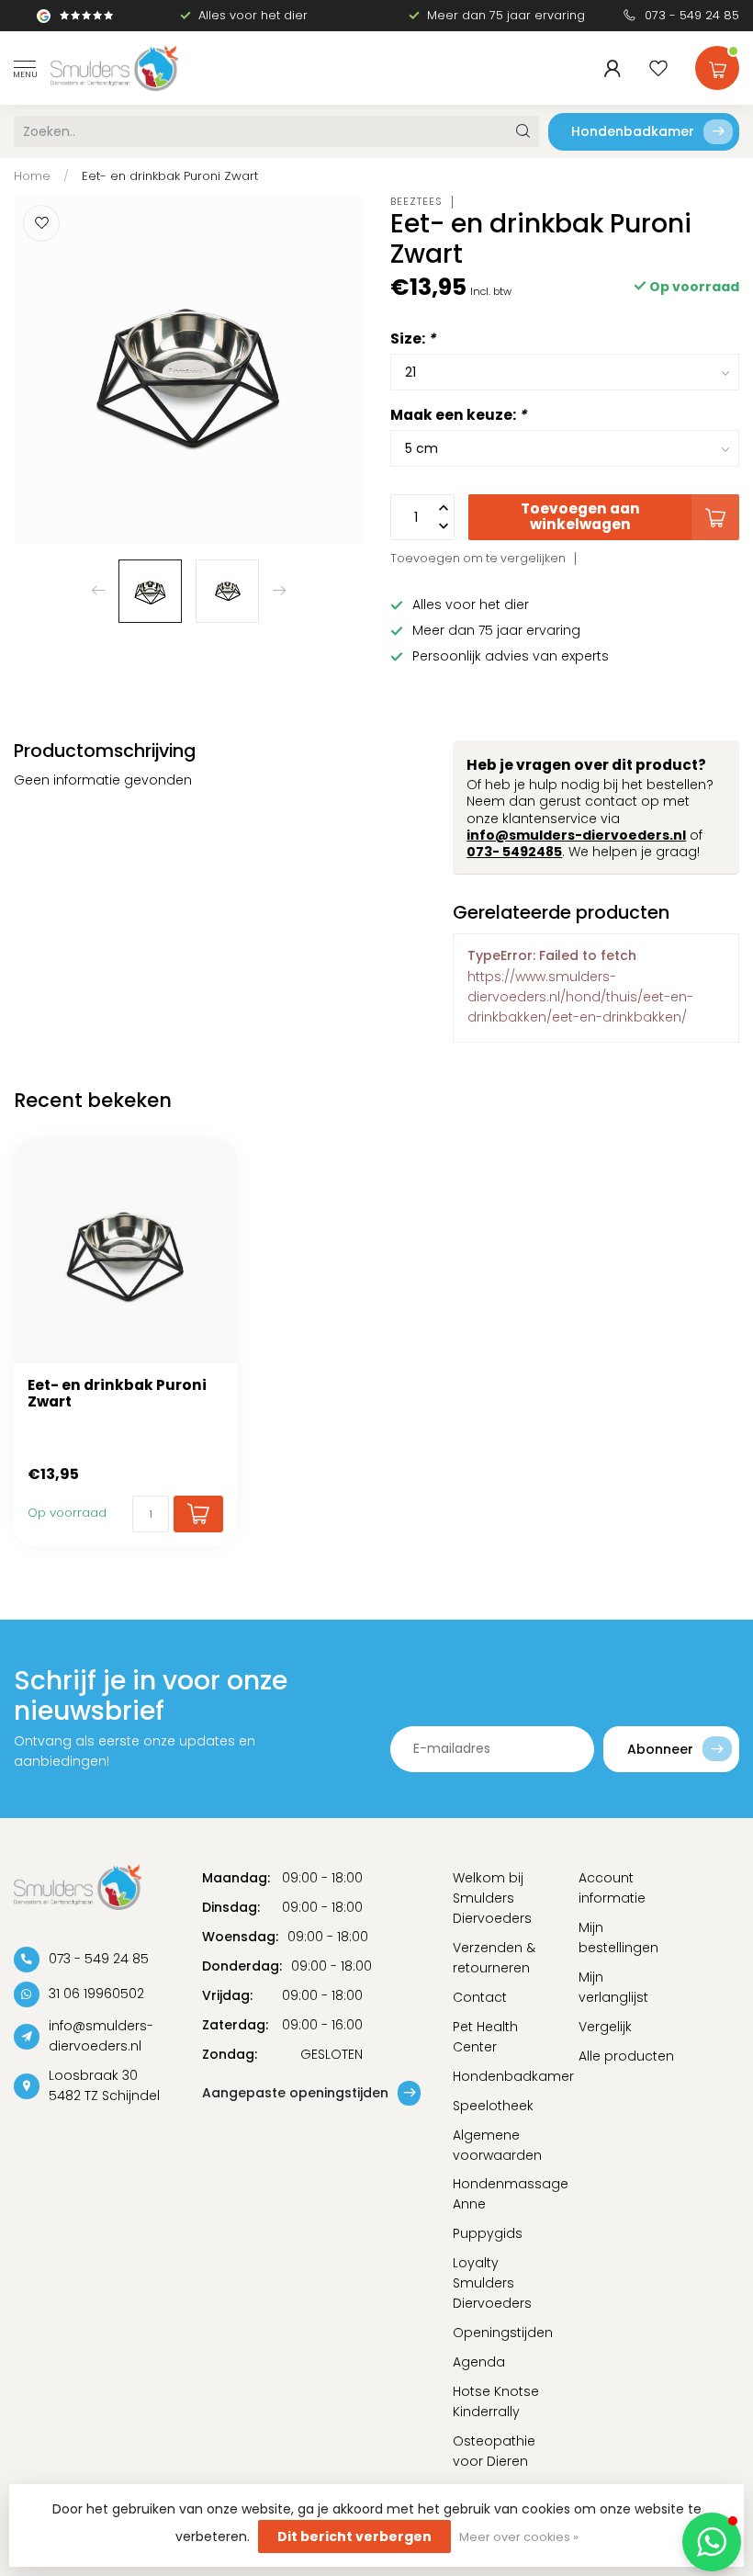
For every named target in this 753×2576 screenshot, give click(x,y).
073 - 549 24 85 (692, 15)
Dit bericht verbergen (354, 2536)
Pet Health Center (485, 2037)
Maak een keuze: (458, 415)
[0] (717, 64)
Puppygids (488, 2233)
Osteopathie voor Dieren (494, 2451)
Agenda (479, 2362)
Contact (480, 1997)
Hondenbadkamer (633, 131)
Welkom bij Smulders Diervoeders (492, 1898)
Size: (413, 339)
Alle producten (626, 2056)
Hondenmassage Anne (502, 2194)
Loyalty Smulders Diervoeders (492, 2283)
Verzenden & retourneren (494, 1958)
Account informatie (612, 1888)
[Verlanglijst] (658, 68)
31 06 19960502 (96, 1994)
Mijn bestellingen (618, 1938)
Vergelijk (605, 2027)
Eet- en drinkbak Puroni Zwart (170, 176)
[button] (712, 2542)
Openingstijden (502, 2333)
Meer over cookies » (519, 2537)
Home (32, 176)
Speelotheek (493, 2106)
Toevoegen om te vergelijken (478, 558)
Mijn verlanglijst (613, 1987)
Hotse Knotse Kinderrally (496, 2401)
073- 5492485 (514, 852)
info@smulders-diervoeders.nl (576, 835)
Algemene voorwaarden (497, 2145)
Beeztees (416, 202)
